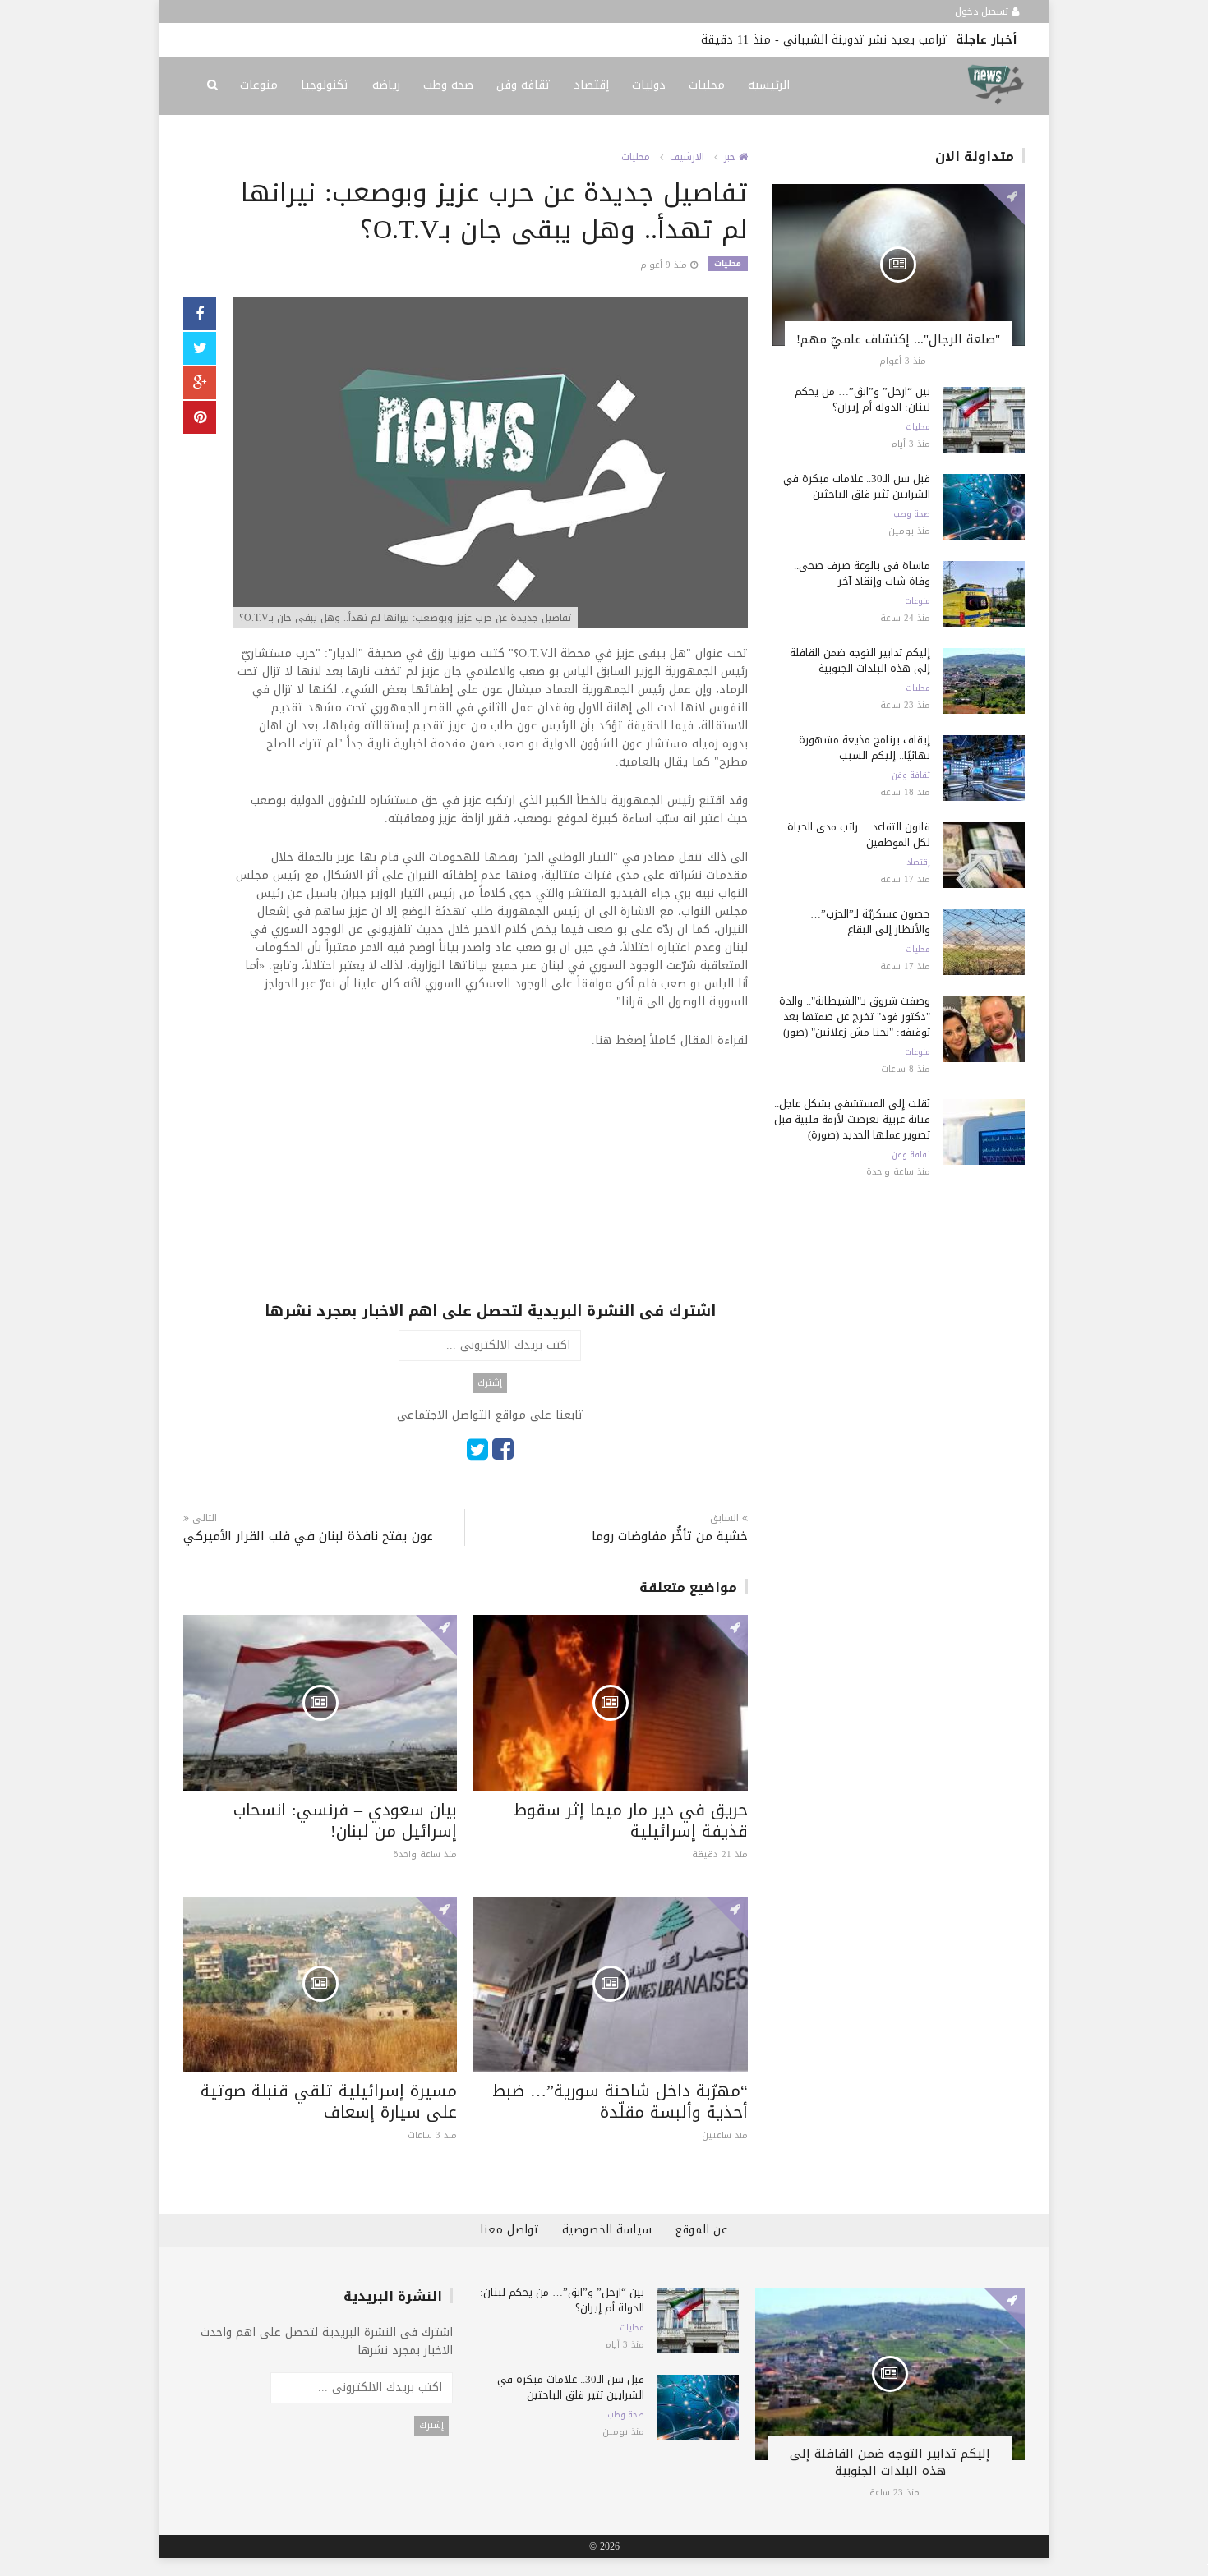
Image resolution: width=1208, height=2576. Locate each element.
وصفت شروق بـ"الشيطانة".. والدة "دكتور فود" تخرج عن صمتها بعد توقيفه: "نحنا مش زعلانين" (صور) (855, 1017)
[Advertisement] (490, 1185)
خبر (731, 157)
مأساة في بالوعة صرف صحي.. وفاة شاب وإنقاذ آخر (862, 573)
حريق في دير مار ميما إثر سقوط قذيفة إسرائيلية (631, 1820)
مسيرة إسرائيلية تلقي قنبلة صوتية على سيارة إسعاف (329, 2101)
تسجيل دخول (983, 11)
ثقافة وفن (523, 85)
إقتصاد (591, 85)
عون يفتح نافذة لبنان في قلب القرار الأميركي (308, 1536)
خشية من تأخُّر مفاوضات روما (669, 1536)
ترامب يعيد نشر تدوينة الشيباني (865, 40)
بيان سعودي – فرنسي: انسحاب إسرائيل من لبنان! (345, 1820)
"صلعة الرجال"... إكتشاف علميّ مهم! (898, 339)
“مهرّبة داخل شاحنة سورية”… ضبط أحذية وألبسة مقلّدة (620, 2101)
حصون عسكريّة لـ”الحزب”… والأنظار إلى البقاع (870, 922)
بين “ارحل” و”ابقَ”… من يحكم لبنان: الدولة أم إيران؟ (862, 399)
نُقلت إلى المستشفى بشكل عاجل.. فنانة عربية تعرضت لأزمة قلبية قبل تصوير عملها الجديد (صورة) (852, 1119)
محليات (707, 85)
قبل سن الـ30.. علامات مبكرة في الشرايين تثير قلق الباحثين (857, 486)
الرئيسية (769, 85)
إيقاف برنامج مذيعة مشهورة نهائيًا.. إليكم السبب (865, 747)
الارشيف (687, 157)
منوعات (259, 85)
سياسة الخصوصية (607, 2230)
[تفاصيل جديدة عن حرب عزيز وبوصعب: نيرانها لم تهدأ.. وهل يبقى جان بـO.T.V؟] (490, 465)
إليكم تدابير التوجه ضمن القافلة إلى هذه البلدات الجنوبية (860, 660)
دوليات (649, 85)
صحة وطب (448, 85)
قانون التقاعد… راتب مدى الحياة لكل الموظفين (859, 835)
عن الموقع (701, 2230)
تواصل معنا (509, 2230)
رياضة (386, 85)
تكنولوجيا (325, 85)
